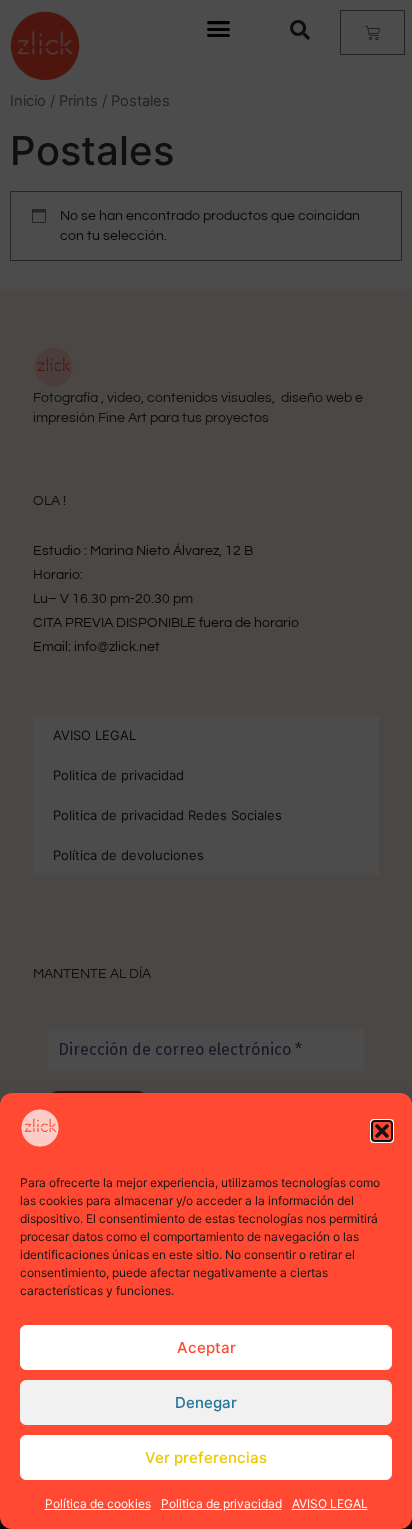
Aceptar (206, 1347)
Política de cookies (98, 1503)
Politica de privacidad (221, 1503)
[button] (382, 1131)
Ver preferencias (206, 1457)
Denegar (206, 1402)
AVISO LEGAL (330, 1503)
